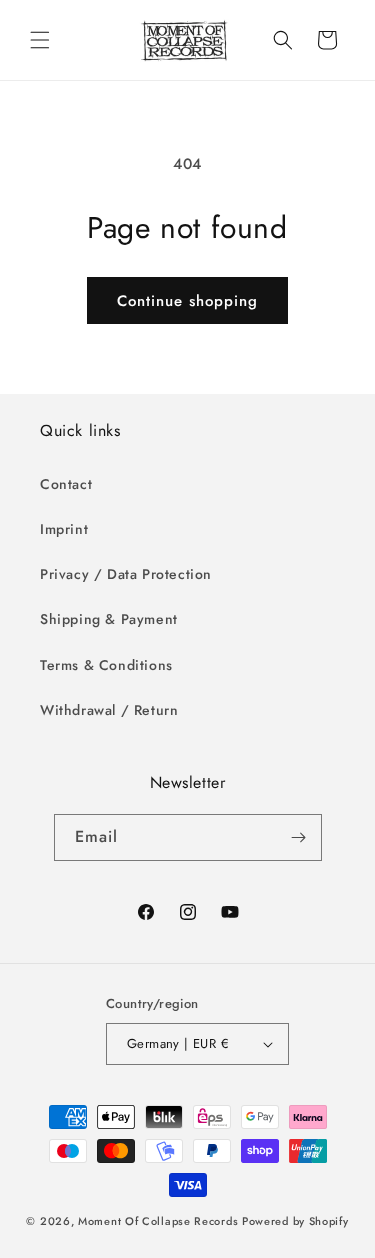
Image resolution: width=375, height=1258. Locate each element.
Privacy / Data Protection (126, 574)
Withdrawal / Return (109, 710)
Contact (66, 484)
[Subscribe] (299, 837)
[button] (40, 40)
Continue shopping (187, 301)
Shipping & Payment (109, 619)
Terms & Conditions (106, 665)
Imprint (64, 529)
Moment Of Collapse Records (158, 1221)
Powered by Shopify (295, 1221)
